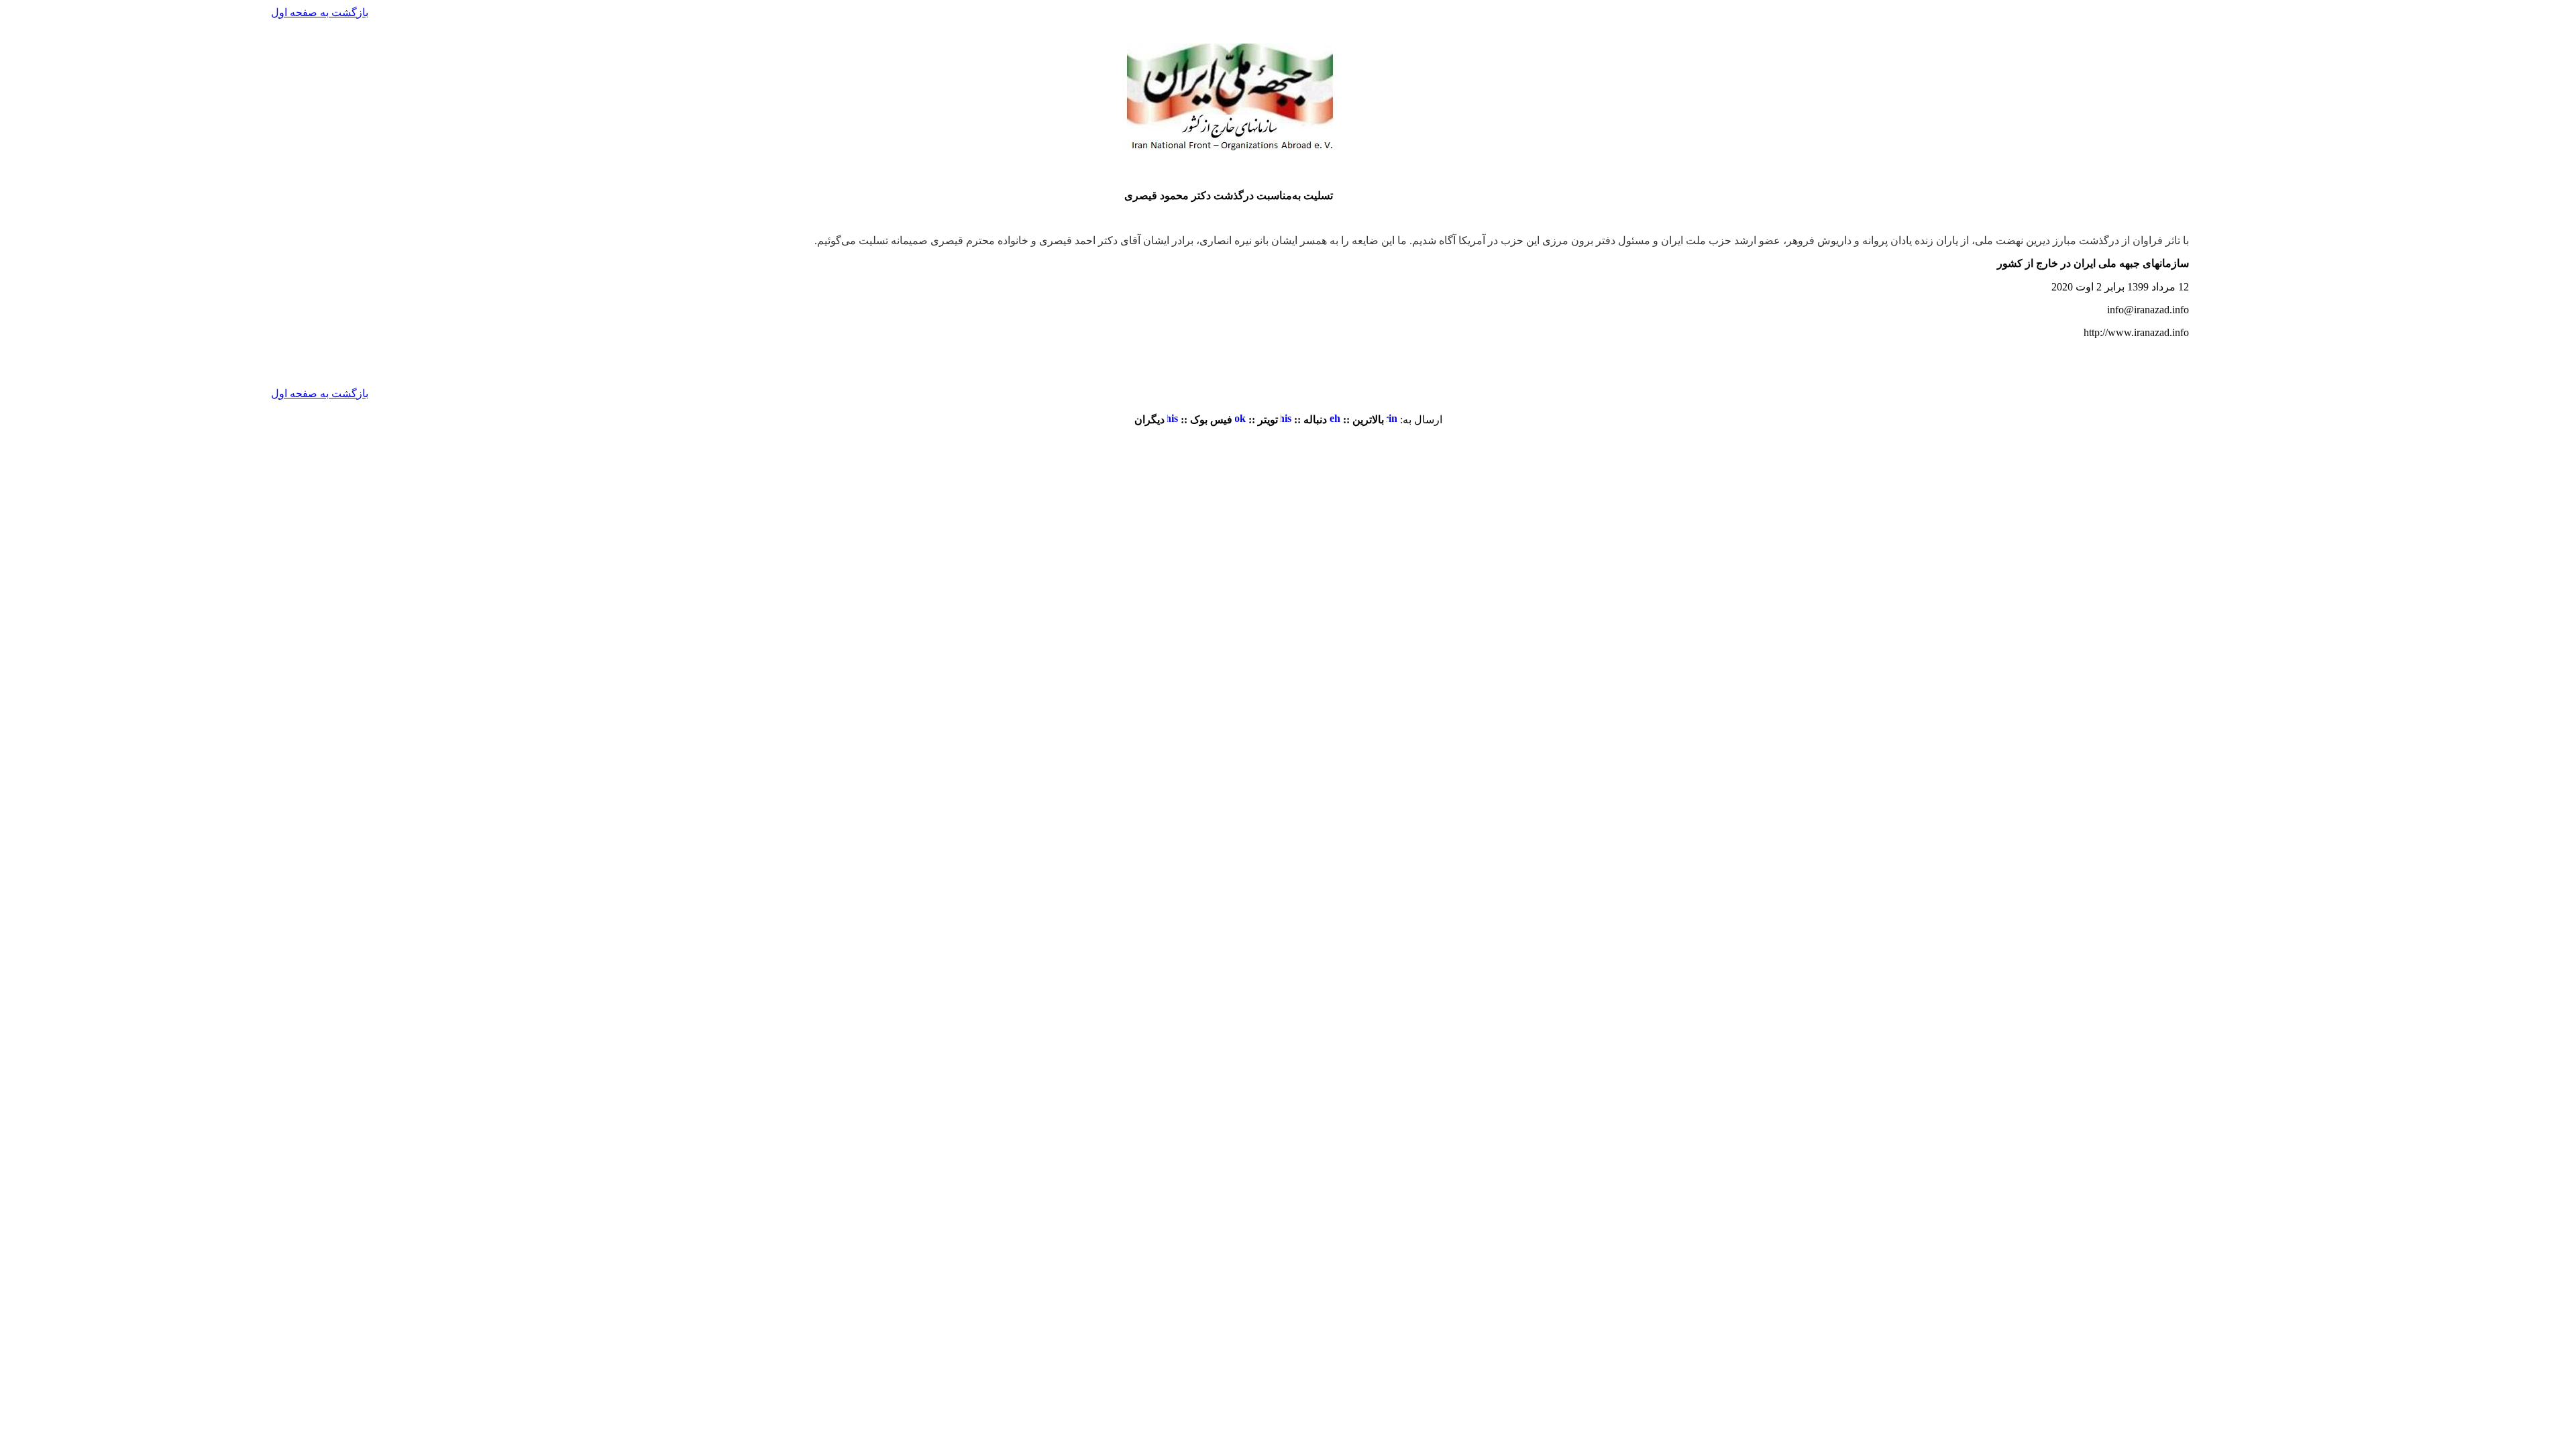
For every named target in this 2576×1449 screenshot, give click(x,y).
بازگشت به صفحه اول (320, 12)
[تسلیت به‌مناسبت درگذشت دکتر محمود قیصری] (1392, 420)
